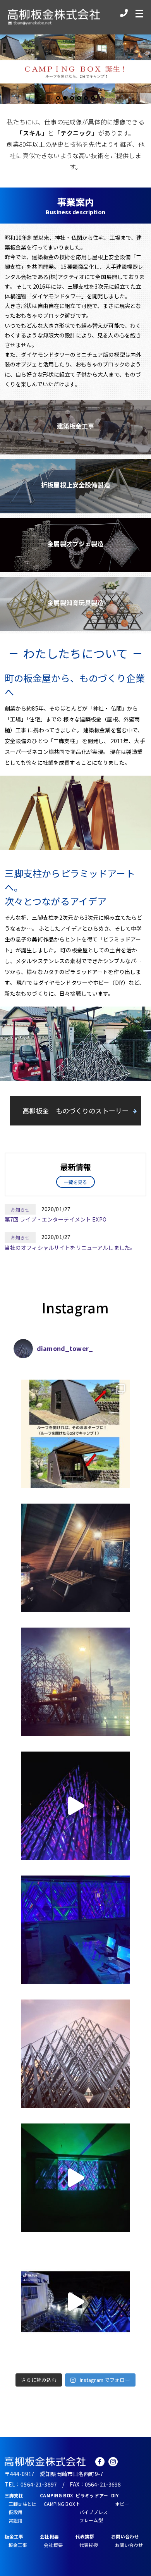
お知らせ (20, 1209)
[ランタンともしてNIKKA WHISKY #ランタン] (75, 1682)
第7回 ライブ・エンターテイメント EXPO (56, 1219)
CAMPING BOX (59, 2504)
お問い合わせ (129, 2545)
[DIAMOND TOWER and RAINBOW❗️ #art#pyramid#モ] (75, 2054)
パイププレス (94, 2512)
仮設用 (15, 2512)
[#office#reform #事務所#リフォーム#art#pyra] (75, 1930)
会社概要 (53, 2545)
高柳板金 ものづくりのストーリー (75, 1111)
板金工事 (18, 2545)
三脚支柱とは (23, 2504)
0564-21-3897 (39, 2484)
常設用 (15, 2520)
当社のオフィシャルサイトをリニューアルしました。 (70, 1248)
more (75, 427)
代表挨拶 (89, 2545)
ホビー (122, 2504)
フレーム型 (91, 2520)
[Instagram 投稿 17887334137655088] (75, 2302)
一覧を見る (76, 1182)
